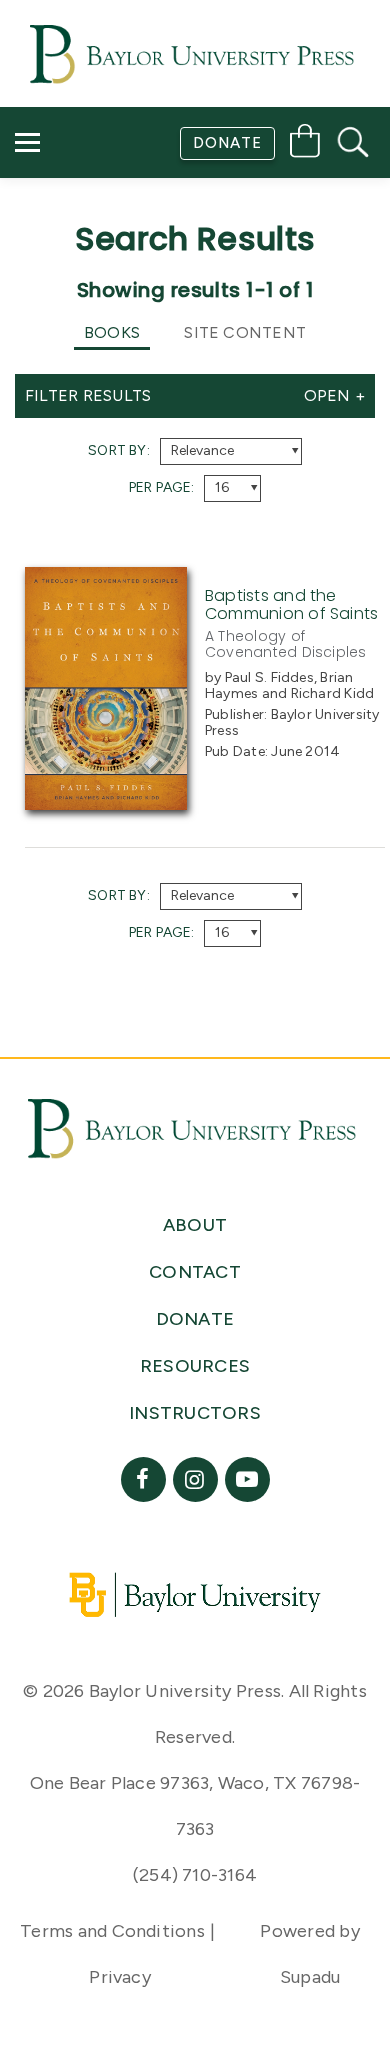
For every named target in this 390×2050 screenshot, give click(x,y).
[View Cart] (305, 144)
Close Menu (203, 311)
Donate (227, 143)
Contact (71, 255)
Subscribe (73, 198)
